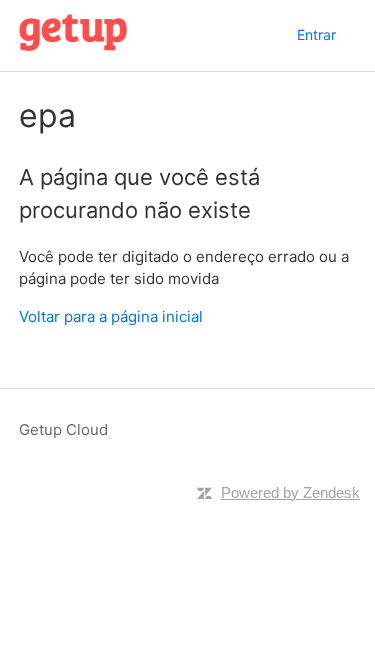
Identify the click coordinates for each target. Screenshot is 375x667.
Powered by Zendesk (290, 492)
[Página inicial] (73, 45)
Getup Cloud (63, 429)
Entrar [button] (316, 34)
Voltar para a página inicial (111, 316)
